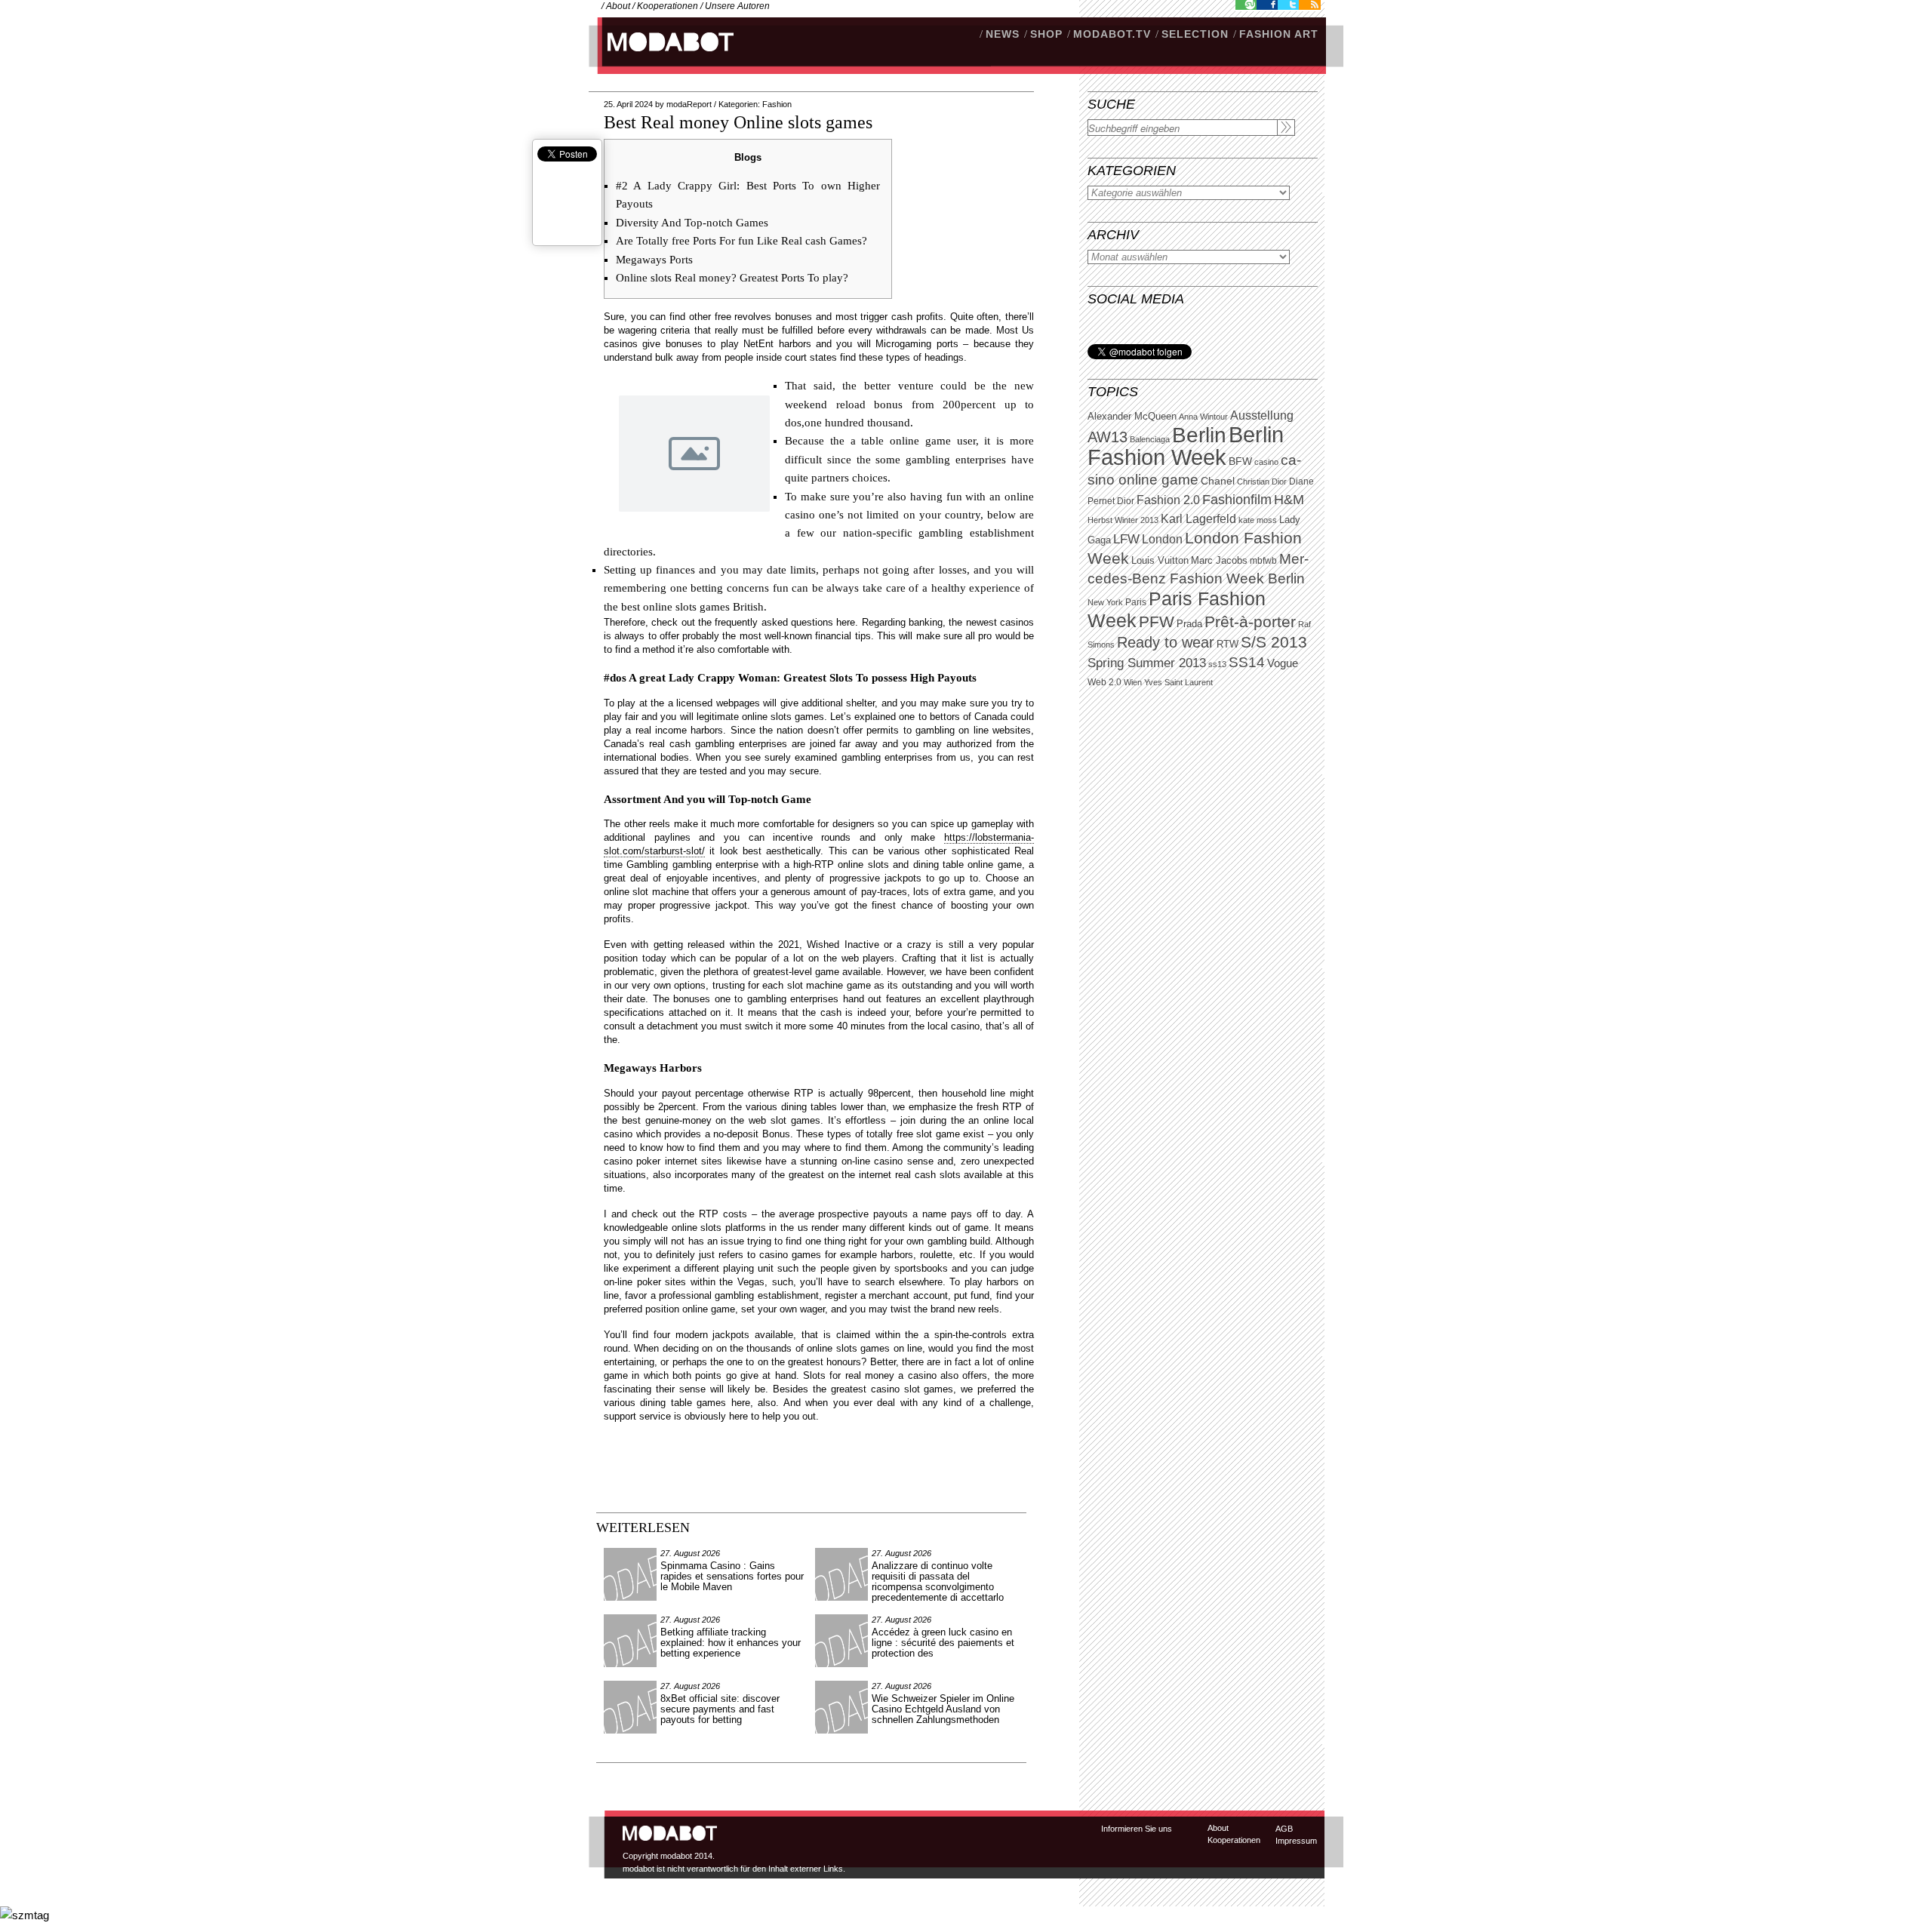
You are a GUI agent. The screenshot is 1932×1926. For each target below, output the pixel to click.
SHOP (1046, 34)
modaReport (689, 104)
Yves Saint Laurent (1178, 682)
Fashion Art (1279, 34)
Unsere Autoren (737, 6)
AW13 (1108, 437)
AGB (1284, 1829)
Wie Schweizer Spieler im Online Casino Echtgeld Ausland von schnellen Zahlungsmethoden (943, 1709)
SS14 (1247, 662)
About (618, 6)
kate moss (1258, 520)
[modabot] (662, 57)
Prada (1189, 624)
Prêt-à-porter (1250, 621)
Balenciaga (1150, 439)
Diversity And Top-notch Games (692, 223)
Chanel (1218, 481)
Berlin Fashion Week (1186, 446)
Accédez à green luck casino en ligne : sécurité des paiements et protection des (943, 1643)
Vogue (1283, 663)
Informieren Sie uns (1137, 1829)
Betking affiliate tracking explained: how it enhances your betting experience (731, 1643)
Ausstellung (1262, 415)
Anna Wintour (1203, 417)
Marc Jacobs (1219, 560)
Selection (1195, 34)
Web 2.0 (1104, 682)
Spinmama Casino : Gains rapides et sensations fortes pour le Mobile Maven (732, 1576)
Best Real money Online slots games (738, 122)
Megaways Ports (654, 260)
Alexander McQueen (1132, 417)
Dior (1126, 501)
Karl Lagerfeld (1198, 519)
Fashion (777, 104)
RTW (1227, 644)
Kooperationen (668, 6)
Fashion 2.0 (1168, 500)
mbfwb (1263, 561)
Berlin (1199, 435)
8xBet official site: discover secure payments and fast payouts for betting (720, 1709)
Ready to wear (1166, 642)
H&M (1289, 499)
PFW (1157, 621)
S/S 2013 (1274, 642)
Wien (1133, 682)
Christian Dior (1262, 481)
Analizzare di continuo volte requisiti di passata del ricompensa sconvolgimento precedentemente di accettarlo (938, 1581)
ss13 (1217, 664)
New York (1105, 602)
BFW (1240, 461)
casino (1266, 462)
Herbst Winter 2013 (1123, 520)
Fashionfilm (1237, 500)
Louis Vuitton (1160, 561)
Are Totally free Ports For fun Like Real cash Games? (741, 241)
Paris (1136, 602)
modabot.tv (1112, 34)
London (1162, 539)
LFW (1126, 539)
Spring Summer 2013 (1147, 663)
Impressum (1296, 1841)
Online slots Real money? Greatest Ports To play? (732, 278)
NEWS (1003, 34)
